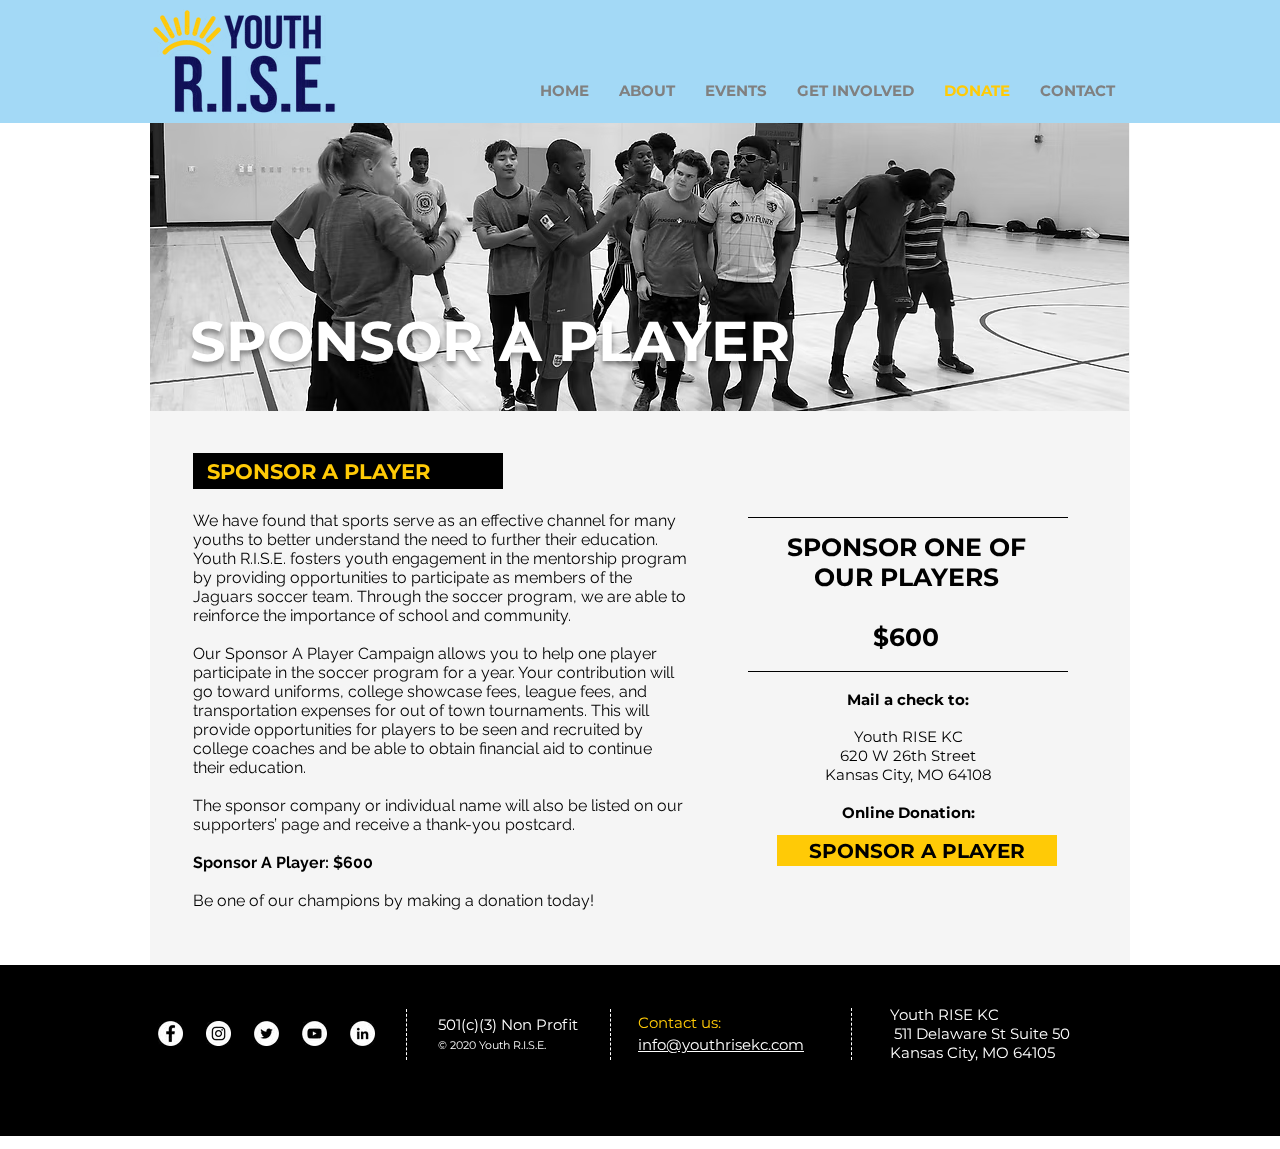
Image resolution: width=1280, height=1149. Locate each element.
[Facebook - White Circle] (170, 1033)
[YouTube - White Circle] (314, 1033)
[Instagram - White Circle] (218, 1033)
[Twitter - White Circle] (266, 1033)
